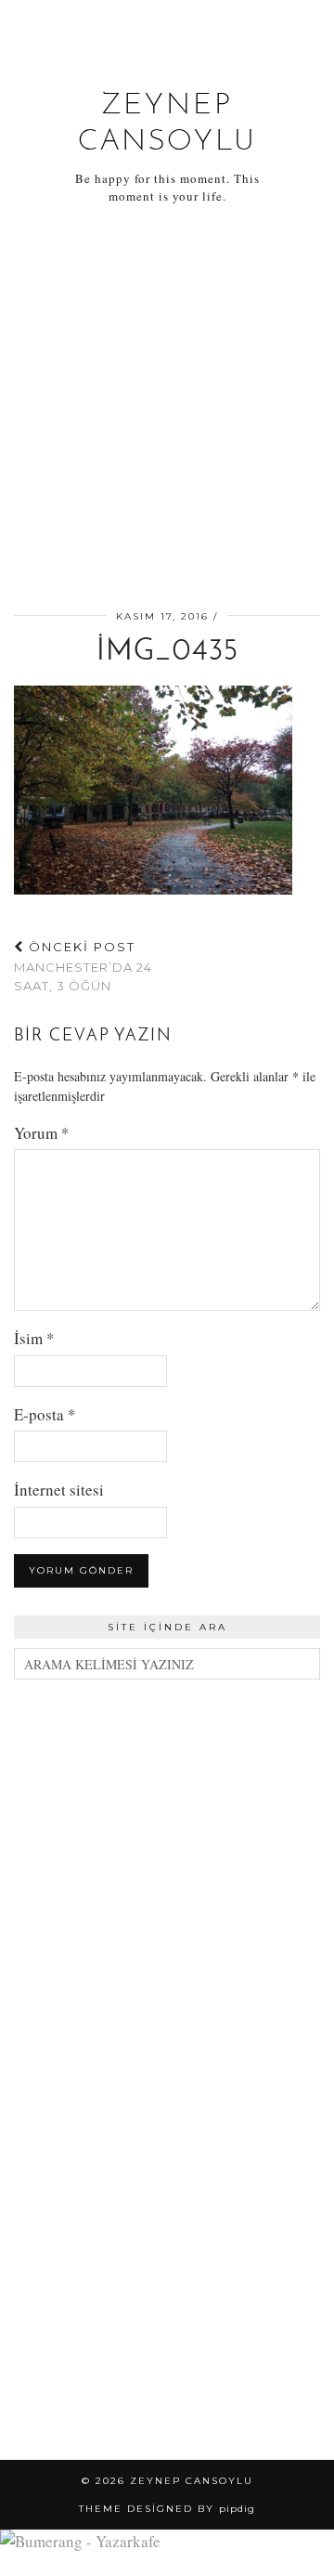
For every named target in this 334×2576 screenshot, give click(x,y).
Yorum (42, 1133)
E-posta (45, 1414)
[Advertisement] (167, 411)
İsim (34, 1338)
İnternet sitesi (59, 1490)
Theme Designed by (167, 2509)
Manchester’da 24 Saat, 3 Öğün (83, 966)
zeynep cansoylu (192, 2481)
